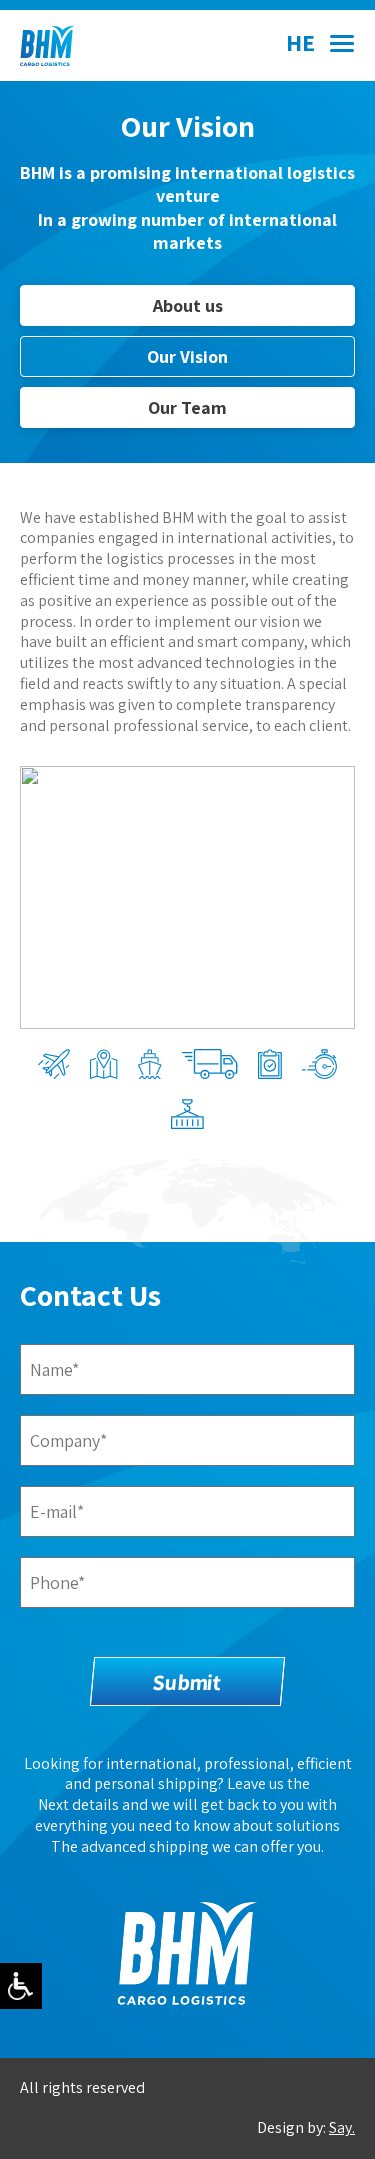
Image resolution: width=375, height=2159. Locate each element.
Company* (68, 1440)
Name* (54, 1369)
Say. (342, 2127)
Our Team (187, 407)
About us (188, 305)
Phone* (57, 1582)
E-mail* (57, 1511)
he (300, 42)
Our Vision (187, 356)
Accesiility (21, 1986)
